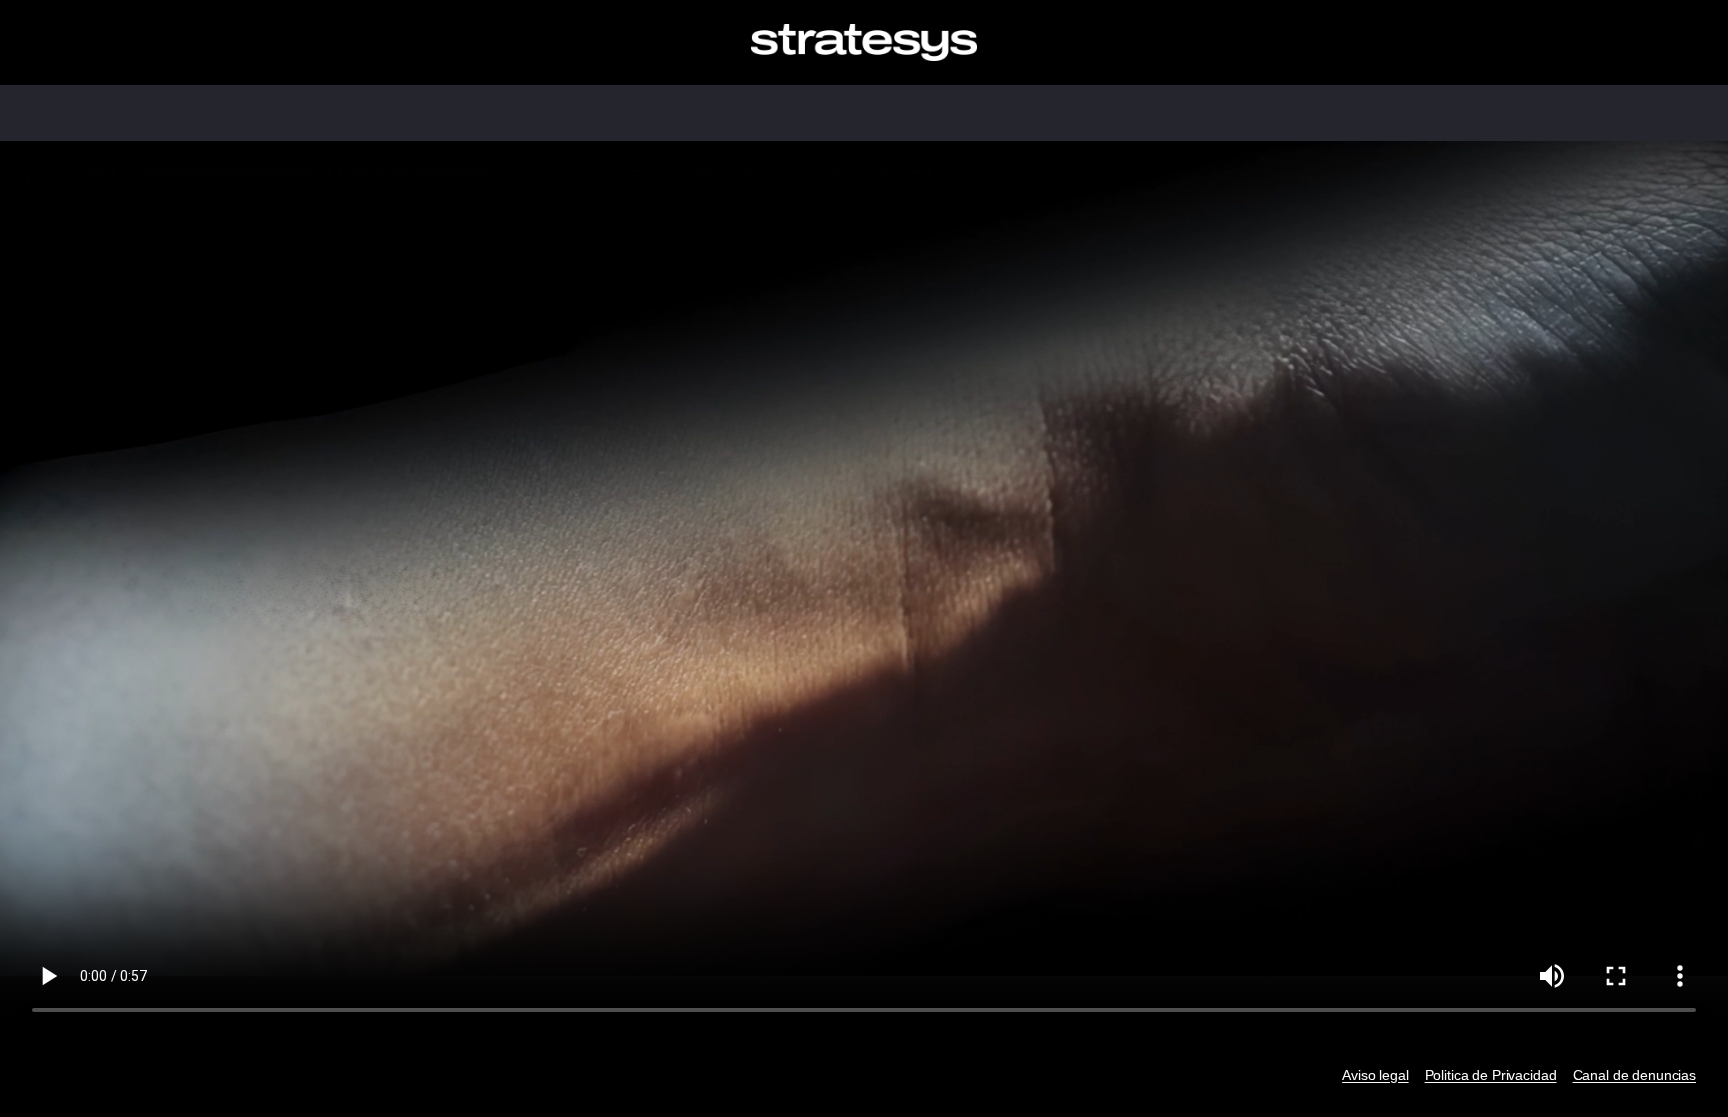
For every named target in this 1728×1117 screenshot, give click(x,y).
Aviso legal (1375, 1075)
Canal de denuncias (1634, 1075)
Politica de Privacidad (1491, 1075)
